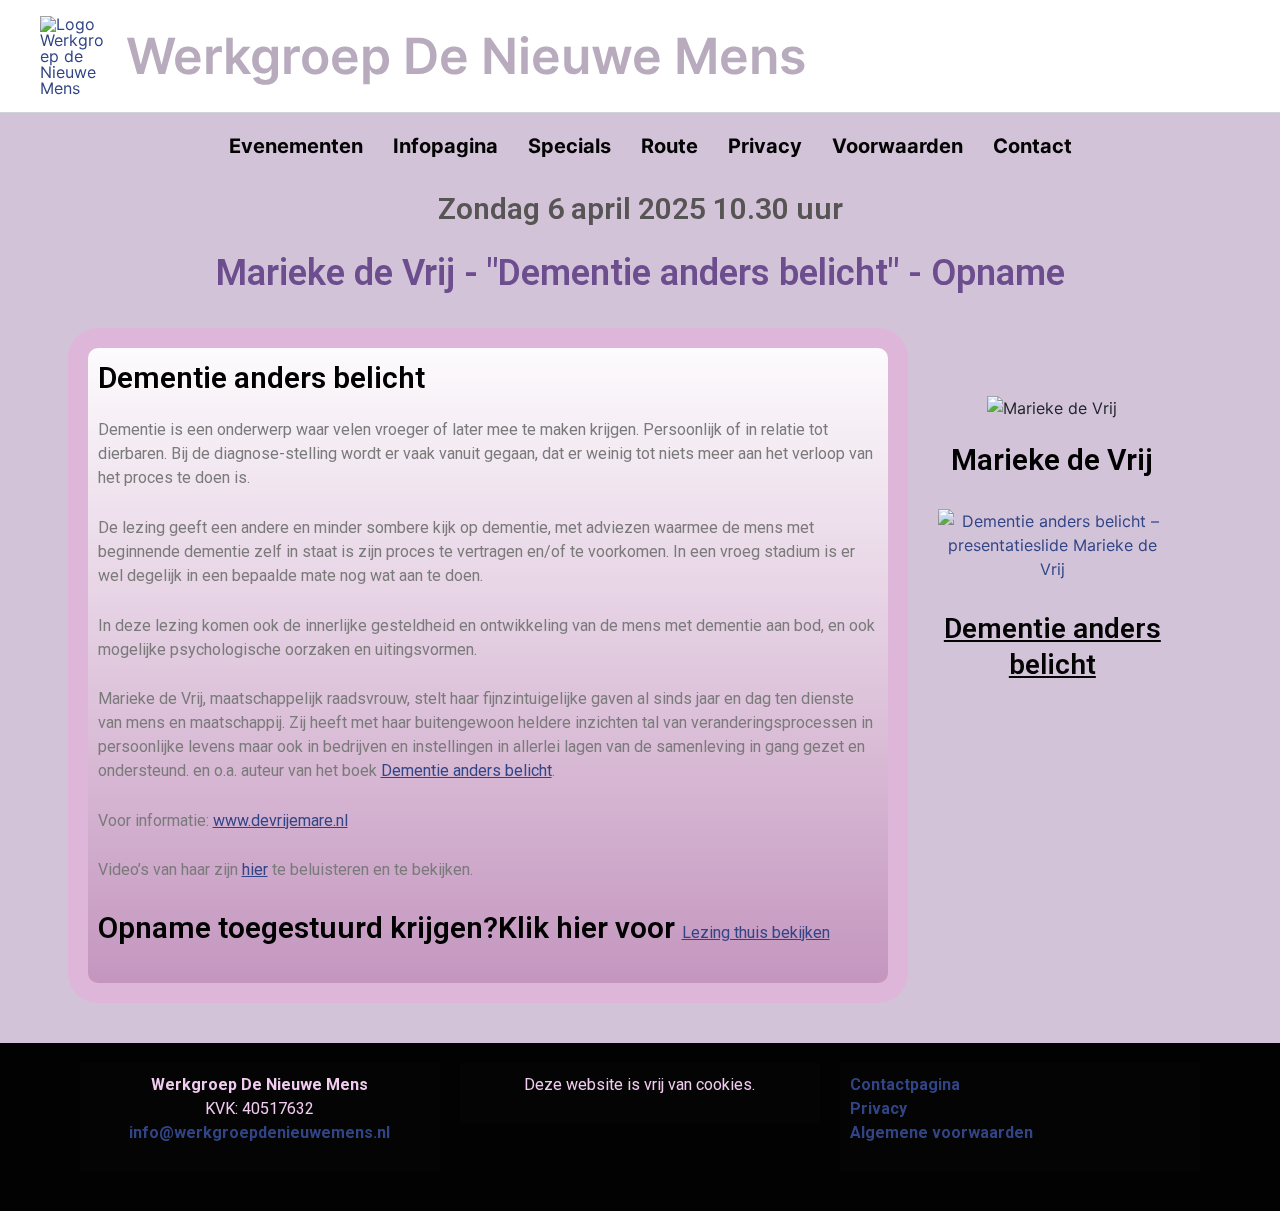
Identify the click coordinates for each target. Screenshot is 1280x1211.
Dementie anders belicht (466, 770)
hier (255, 869)
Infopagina (445, 146)
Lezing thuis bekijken (756, 932)
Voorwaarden (897, 146)
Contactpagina (905, 1084)
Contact (1032, 146)
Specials (569, 146)
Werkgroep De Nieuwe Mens (466, 56)
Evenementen (296, 146)
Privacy (765, 146)
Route (669, 146)
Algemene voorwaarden (941, 1132)
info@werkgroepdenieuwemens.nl (259, 1132)
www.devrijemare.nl (280, 820)
